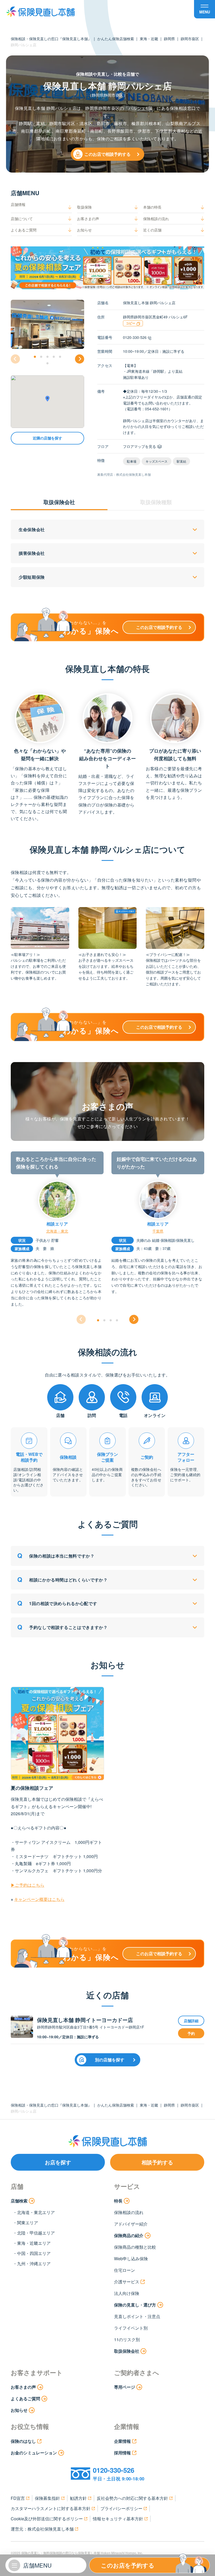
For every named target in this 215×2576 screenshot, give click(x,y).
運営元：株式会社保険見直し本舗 (42, 2529)
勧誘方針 (78, 2498)
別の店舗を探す (110, 2060)
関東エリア (28, 2223)
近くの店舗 (152, 230)
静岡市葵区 (190, 39)
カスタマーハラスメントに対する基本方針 (51, 2508)
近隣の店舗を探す (47, 438)
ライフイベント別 (131, 2328)
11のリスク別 (127, 2339)
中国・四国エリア (34, 2253)
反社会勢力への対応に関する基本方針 (132, 2498)
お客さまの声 (88, 219)
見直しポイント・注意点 (137, 2316)
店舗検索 (19, 2201)
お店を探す (58, 2162)
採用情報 (122, 2453)
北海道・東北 (57, 1231)
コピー (131, 323)
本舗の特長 (152, 207)
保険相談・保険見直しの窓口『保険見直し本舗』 (51, 39)
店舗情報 (18, 204)
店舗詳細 (191, 2021)
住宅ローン (125, 2270)
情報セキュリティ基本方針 (118, 2519)
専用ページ (125, 2387)
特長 (118, 2201)
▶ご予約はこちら (28, 1885)
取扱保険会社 (127, 2351)
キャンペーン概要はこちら (39, 1899)
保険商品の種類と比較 (135, 2247)
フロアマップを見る (139, 446)
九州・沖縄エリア (34, 2264)
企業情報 (122, 2441)
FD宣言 (18, 2498)
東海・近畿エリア (34, 2243)
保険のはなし (23, 2441)
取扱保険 (84, 207)
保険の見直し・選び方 (135, 2305)
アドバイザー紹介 (131, 2224)
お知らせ (84, 230)
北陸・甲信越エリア (36, 2233)
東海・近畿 (149, 39)
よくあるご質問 (24, 230)
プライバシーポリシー (121, 2508)
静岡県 (169, 39)
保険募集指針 (47, 2498)
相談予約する (157, 2162)
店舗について (22, 219)
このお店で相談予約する (107, 154)
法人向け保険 (127, 2293)
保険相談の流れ (156, 219)
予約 (191, 2033)
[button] (35, 357)
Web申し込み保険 (131, 2259)
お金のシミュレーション (34, 2453)
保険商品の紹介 (129, 2235)
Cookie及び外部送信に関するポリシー (47, 2519)
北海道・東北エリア (36, 2212)
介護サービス (127, 2282)
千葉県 (158, 1231)
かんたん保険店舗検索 (116, 39)
